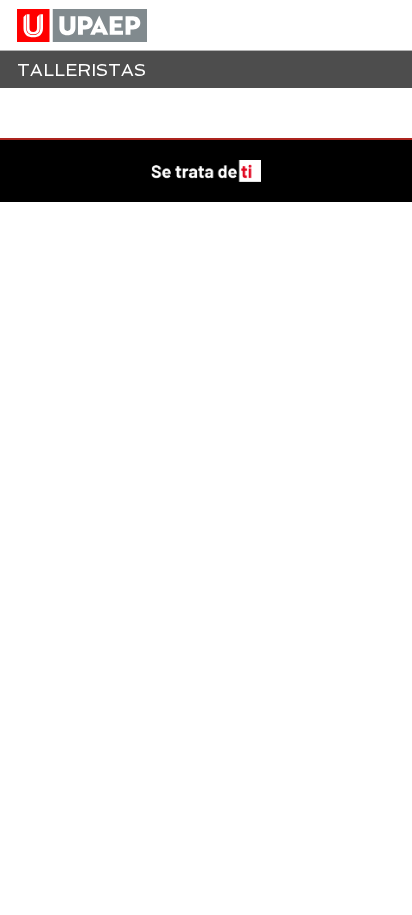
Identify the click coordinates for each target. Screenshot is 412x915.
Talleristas (81, 69)
